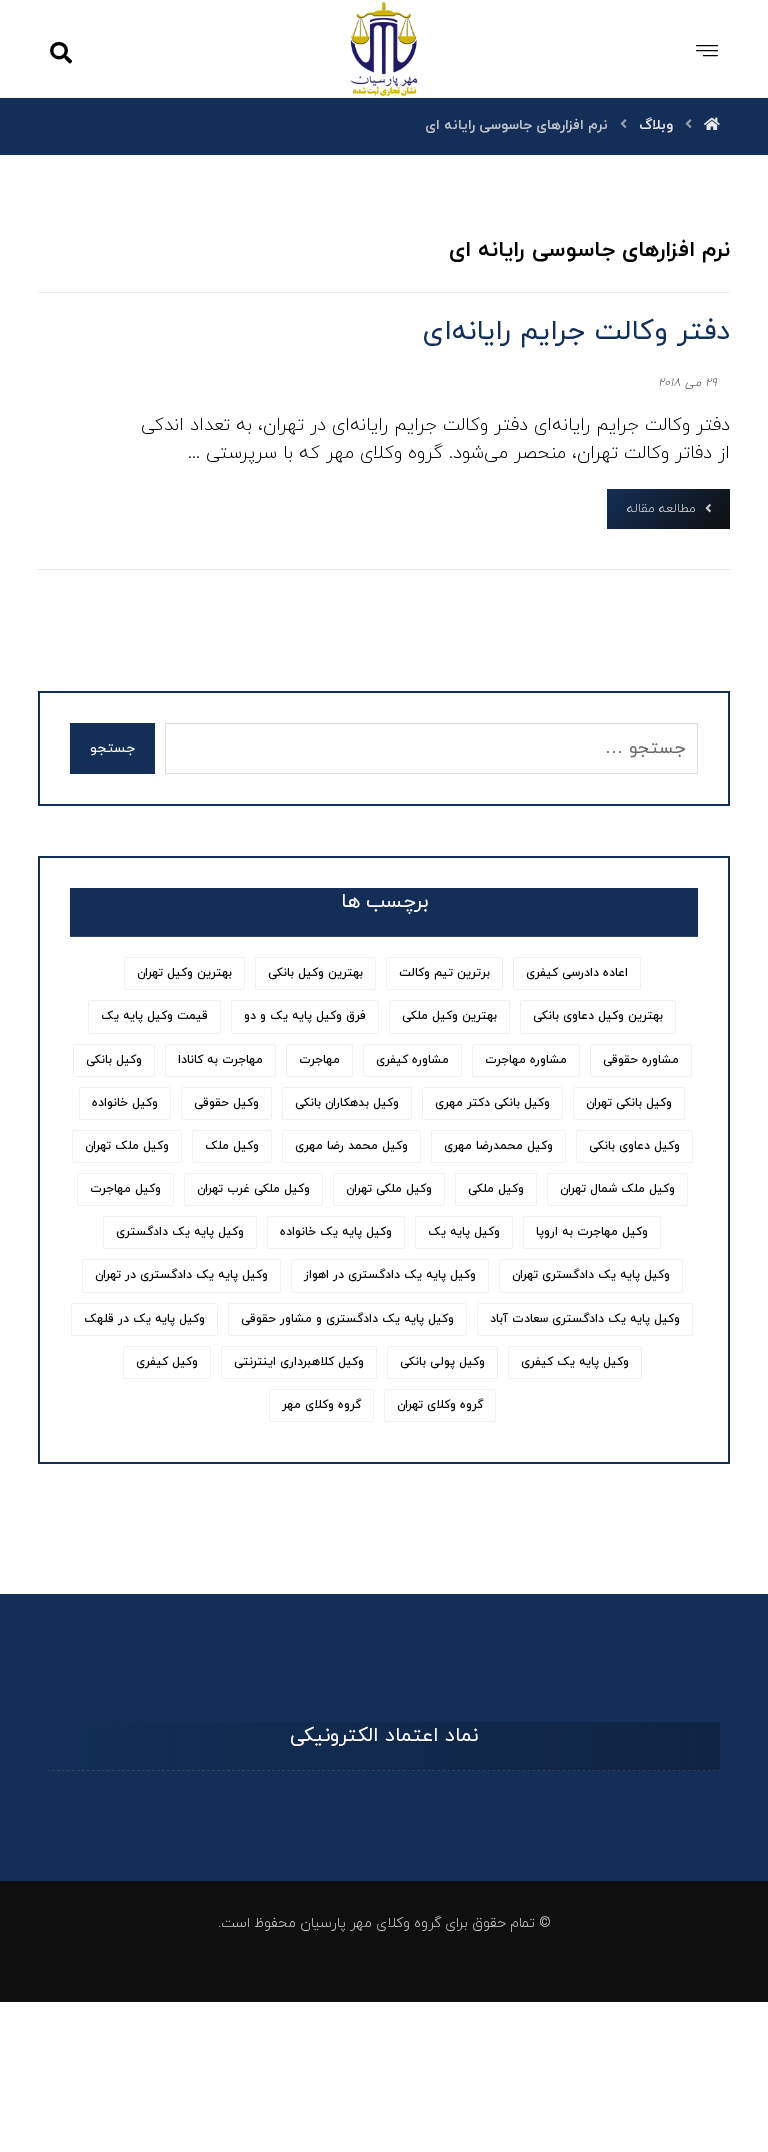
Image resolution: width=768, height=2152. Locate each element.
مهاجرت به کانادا (220, 1060)
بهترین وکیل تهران (184, 973)
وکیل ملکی (496, 1189)
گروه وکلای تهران (440, 1405)
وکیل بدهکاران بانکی (347, 1103)
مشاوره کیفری (412, 1060)
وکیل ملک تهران (127, 1146)
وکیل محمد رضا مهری (351, 1146)
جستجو (112, 748)
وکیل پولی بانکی (442, 1362)
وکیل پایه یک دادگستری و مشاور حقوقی (347, 1319)
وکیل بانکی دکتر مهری (492, 1103)
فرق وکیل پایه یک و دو (305, 1016)
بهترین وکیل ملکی (449, 1016)
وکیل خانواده (125, 1103)
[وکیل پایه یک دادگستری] (384, 48)
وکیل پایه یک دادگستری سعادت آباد (585, 1319)
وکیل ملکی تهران (389, 1189)
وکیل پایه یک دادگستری (180, 1232)
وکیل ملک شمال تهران (617, 1189)
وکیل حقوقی (226, 1103)
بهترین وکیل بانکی (315, 973)
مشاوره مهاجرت (526, 1060)
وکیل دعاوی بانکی (634, 1146)
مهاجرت (319, 1060)
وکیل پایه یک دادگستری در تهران (181, 1275)
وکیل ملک (232, 1146)
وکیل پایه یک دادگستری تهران (591, 1275)
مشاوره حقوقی (641, 1060)
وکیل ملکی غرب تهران (253, 1189)
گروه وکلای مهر (321, 1405)
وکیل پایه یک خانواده (336, 1232)
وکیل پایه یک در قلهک (144, 1319)
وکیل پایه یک (464, 1232)
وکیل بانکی (114, 1060)
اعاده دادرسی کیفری (577, 973)
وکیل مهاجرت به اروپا (592, 1232)
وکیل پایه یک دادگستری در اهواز (390, 1275)
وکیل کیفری (167, 1362)
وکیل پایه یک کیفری (575, 1362)
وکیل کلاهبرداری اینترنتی (299, 1362)
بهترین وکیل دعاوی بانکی (598, 1016)
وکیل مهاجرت (125, 1189)
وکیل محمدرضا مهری (498, 1146)
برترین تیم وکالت (444, 973)
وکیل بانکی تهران (629, 1103)
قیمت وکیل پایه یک (154, 1016)
